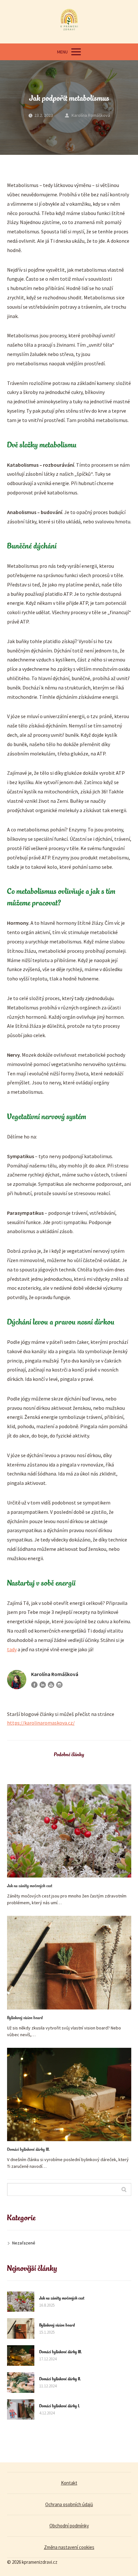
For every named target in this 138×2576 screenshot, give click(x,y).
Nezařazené (24, 2243)
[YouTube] (51, 1685)
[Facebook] (34, 1685)
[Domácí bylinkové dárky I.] (21, 2410)
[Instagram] (59, 1685)
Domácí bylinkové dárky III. (28, 2150)
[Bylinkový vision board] (69, 1962)
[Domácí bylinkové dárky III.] (69, 2094)
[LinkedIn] (43, 1685)
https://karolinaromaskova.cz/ (41, 1723)
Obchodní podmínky (69, 2526)
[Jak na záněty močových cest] (69, 1831)
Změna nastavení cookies (69, 2547)
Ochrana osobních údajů (69, 2504)
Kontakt (69, 2483)
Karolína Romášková (91, 115)
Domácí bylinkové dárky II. (60, 2379)
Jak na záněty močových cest (30, 1886)
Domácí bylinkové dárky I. (60, 2406)
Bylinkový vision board (25, 2018)
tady (12, 1649)
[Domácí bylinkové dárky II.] (21, 2383)
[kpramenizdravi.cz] (69, 22)
